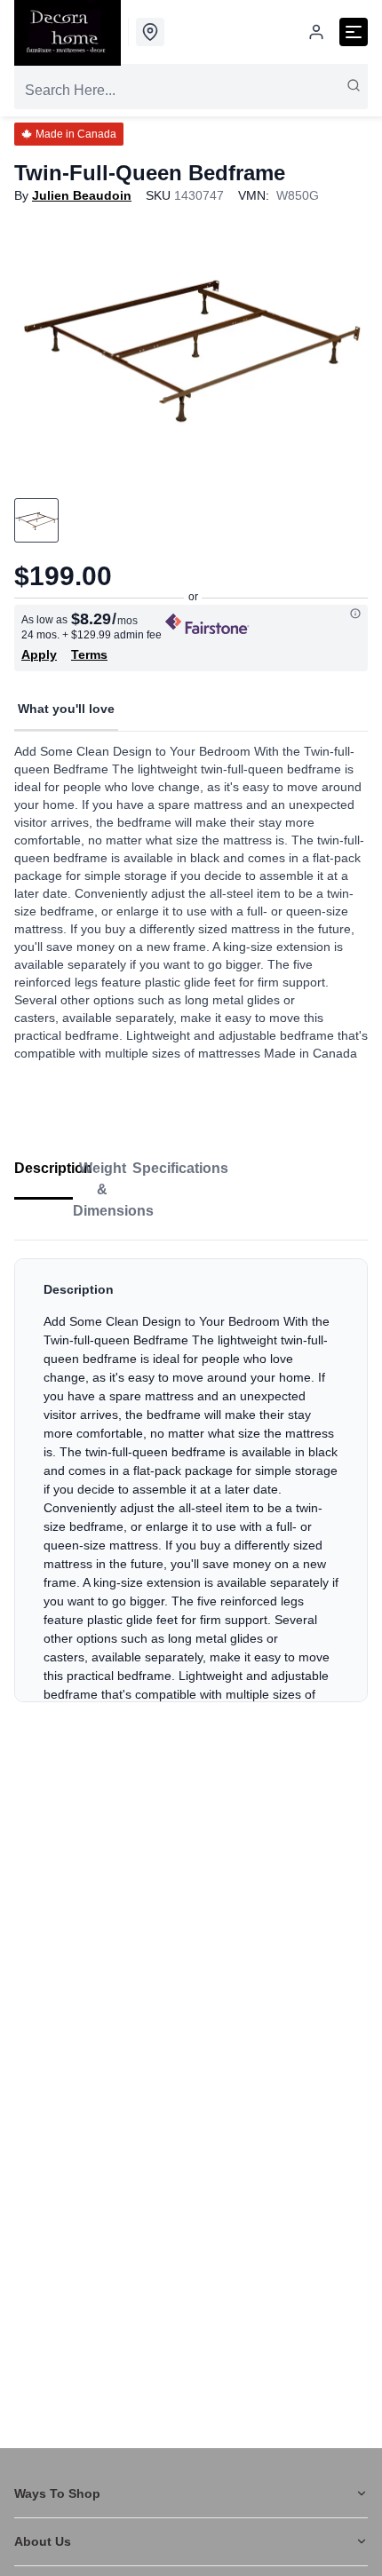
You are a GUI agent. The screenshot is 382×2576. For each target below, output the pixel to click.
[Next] (343, 345)
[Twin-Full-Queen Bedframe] (191, 345)
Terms (89, 654)
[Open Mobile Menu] (354, 32)
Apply (39, 654)
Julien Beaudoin (82, 195)
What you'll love (66, 709)
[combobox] (191, 91)
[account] (316, 32)
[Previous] (39, 345)
